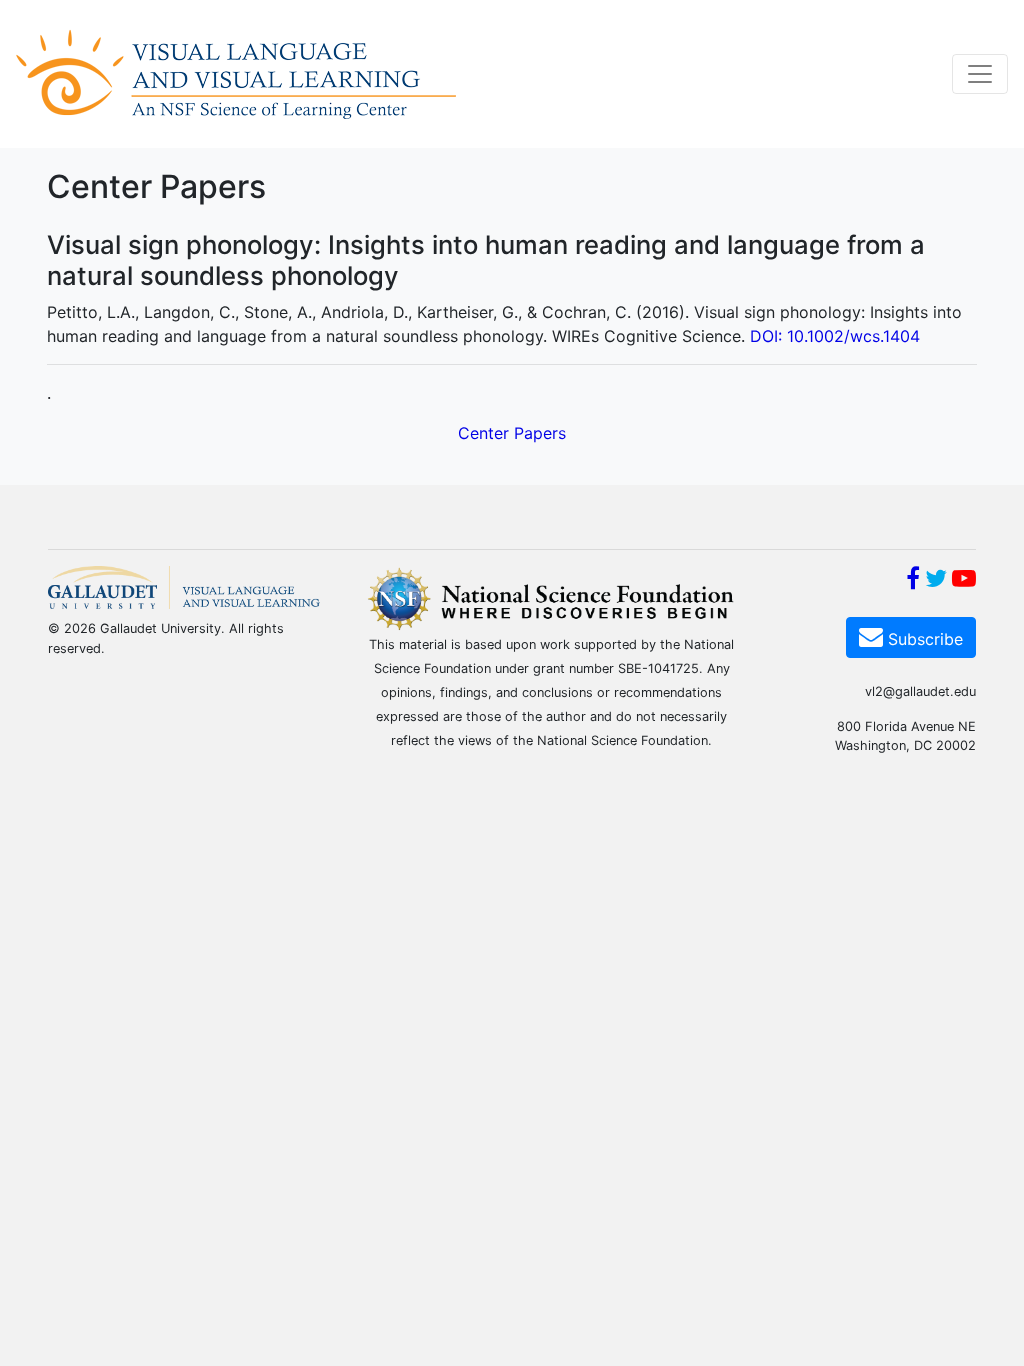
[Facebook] (913, 581)
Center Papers (512, 433)
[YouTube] (964, 581)
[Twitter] (936, 581)
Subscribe (923, 639)
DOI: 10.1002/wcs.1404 (835, 336)
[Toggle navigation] (980, 74)
